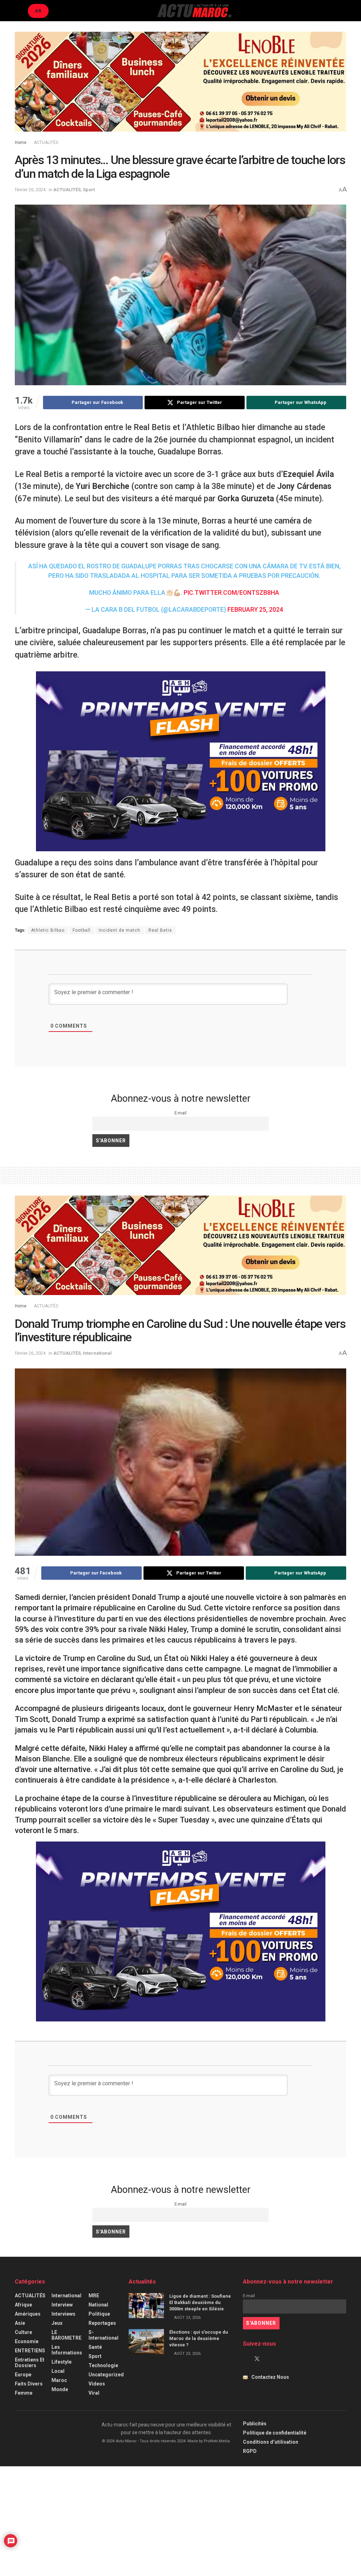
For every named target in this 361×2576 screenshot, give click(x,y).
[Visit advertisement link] (180, 87)
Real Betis (160, 930)
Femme (24, 2393)
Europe (23, 2375)
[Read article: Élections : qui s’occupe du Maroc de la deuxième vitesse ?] (146, 2342)
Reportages (102, 2323)
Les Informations (67, 2350)
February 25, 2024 (255, 610)
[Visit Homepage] (194, 11)
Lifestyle (62, 2362)
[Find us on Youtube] (269, 2359)
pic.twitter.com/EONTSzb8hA (231, 593)
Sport (89, 190)
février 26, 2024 (30, 190)
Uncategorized (106, 2375)
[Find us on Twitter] (257, 2359)
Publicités (255, 2424)
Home (21, 143)
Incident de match (120, 930)
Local (58, 2371)
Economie (27, 2341)
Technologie (103, 2365)
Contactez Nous (270, 2377)
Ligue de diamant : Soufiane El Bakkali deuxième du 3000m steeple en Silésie (200, 2302)
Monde (60, 2389)
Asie (20, 2323)
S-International (103, 2335)
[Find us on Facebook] (245, 2359)
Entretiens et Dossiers (30, 2363)
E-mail (180, 1113)
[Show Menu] (18, 11)
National (98, 2305)
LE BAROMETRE (66, 2335)
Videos (97, 2384)
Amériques (28, 2314)
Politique (99, 2314)
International (97, 1353)
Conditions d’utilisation (271, 2442)
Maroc (59, 2380)
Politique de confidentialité (275, 2433)
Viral (94, 2393)
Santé (95, 2347)
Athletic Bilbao (48, 930)
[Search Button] (343, 11)
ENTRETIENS (30, 2351)
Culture (23, 2332)
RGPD (250, 2451)
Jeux (57, 2323)
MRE (94, 2296)
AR (38, 11)
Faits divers (29, 2384)
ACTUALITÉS (46, 143)
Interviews (63, 2314)
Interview (62, 2305)
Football (82, 930)
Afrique (23, 2305)
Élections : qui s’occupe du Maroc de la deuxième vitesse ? (199, 2338)
